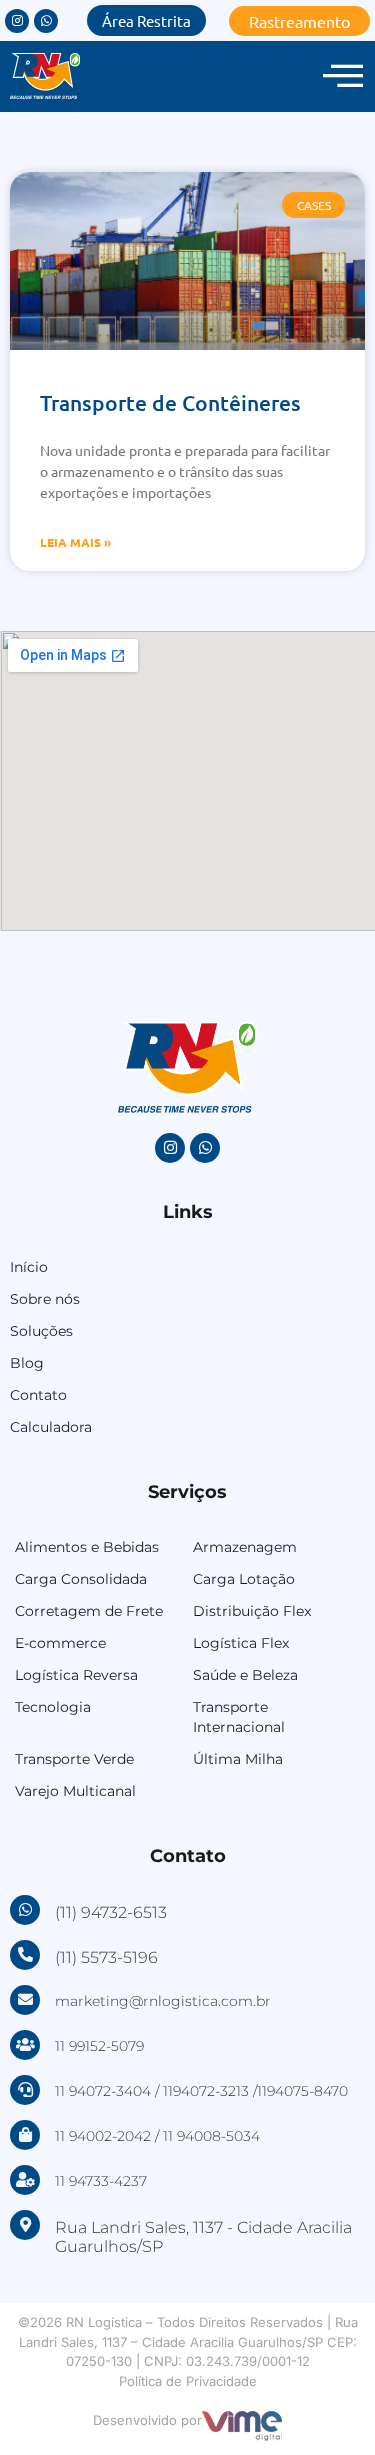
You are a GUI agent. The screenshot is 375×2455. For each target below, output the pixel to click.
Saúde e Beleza (245, 1675)
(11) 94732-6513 (111, 1912)
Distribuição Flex (252, 1611)
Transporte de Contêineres (170, 402)
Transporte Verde (74, 1759)
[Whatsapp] (46, 21)
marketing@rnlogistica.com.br (163, 2001)
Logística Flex (241, 1643)
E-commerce (60, 1643)
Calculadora (51, 1427)
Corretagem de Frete (89, 1611)
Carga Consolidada (81, 1579)
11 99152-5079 (99, 2046)
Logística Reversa (76, 1675)
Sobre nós (45, 1299)
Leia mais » (75, 542)
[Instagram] (17, 21)
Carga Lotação (244, 1579)
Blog (27, 1363)
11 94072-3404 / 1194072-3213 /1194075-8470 (201, 2091)
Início (29, 1267)
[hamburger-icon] (342, 76)
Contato (38, 1395)
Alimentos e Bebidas (87, 1547)
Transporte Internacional (239, 1717)
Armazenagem (245, 1547)
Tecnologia (53, 1707)
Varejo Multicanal (75, 1791)
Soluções (41, 1331)
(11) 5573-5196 (106, 1957)
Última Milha (238, 1759)
